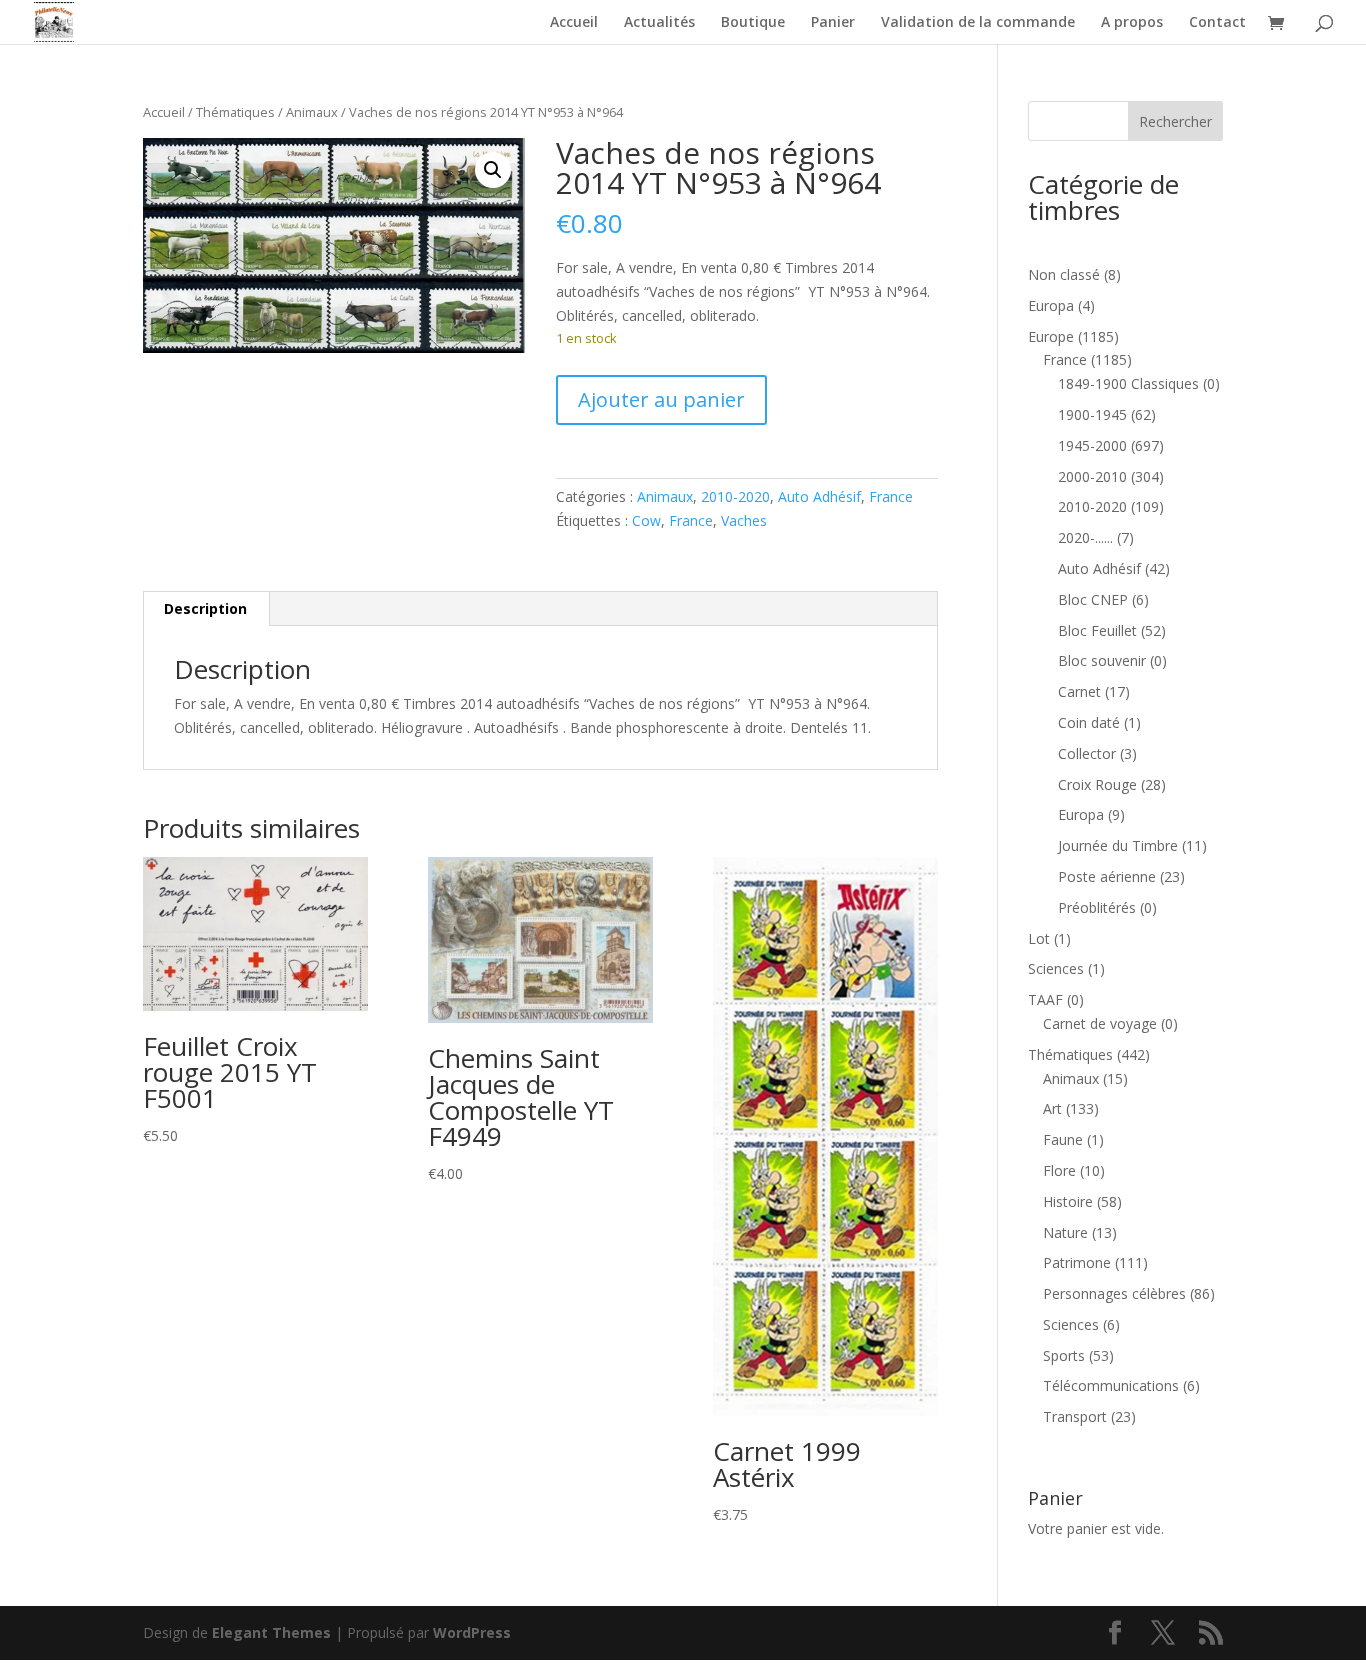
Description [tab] (205, 608)
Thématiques (235, 112)
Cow (646, 520)
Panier (833, 23)
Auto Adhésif (819, 496)
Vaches (744, 520)
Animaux (312, 112)
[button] (493, 170)
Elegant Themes (271, 1632)
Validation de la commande (978, 23)
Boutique (753, 23)
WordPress (472, 1632)
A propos (1132, 23)
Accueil (574, 23)
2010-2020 (735, 496)
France (891, 496)
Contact (1217, 23)
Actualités (659, 23)
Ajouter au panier (661, 399)
